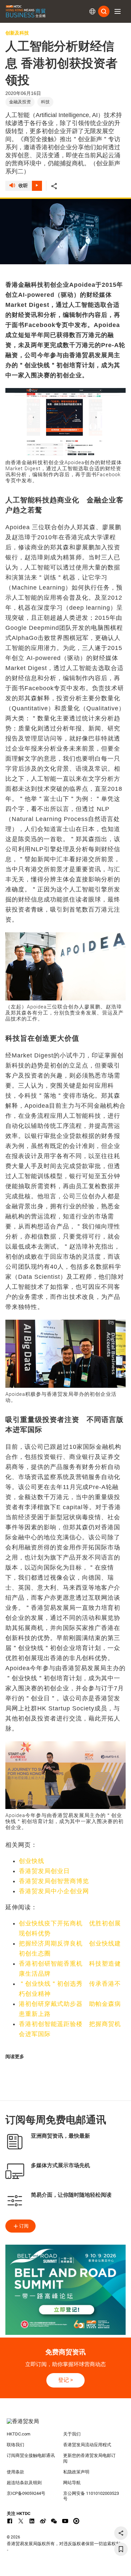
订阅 (24, 2226)
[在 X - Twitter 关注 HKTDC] (21, 2521)
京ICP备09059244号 (26, 2493)
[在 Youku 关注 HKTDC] (76, 2521)
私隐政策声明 (76, 2472)
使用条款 (15, 2472)
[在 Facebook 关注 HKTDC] (10, 2521)
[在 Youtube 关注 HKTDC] (65, 2521)
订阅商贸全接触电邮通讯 (31, 2455)
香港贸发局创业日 (44, 1871)
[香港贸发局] (66, 2425)
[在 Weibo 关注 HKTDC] (43, 2521)
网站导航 (72, 2483)
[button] (118, 11)
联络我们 (15, 2445)
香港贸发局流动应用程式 (87, 2445)
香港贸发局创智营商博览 (54, 1881)
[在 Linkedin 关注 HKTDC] (32, 2521)
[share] (121, 2533)
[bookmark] (121, 2549)
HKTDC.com (18, 2434)
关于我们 (72, 2434)
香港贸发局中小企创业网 (54, 1891)
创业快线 (32, 1861)
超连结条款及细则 (24, 2483)
